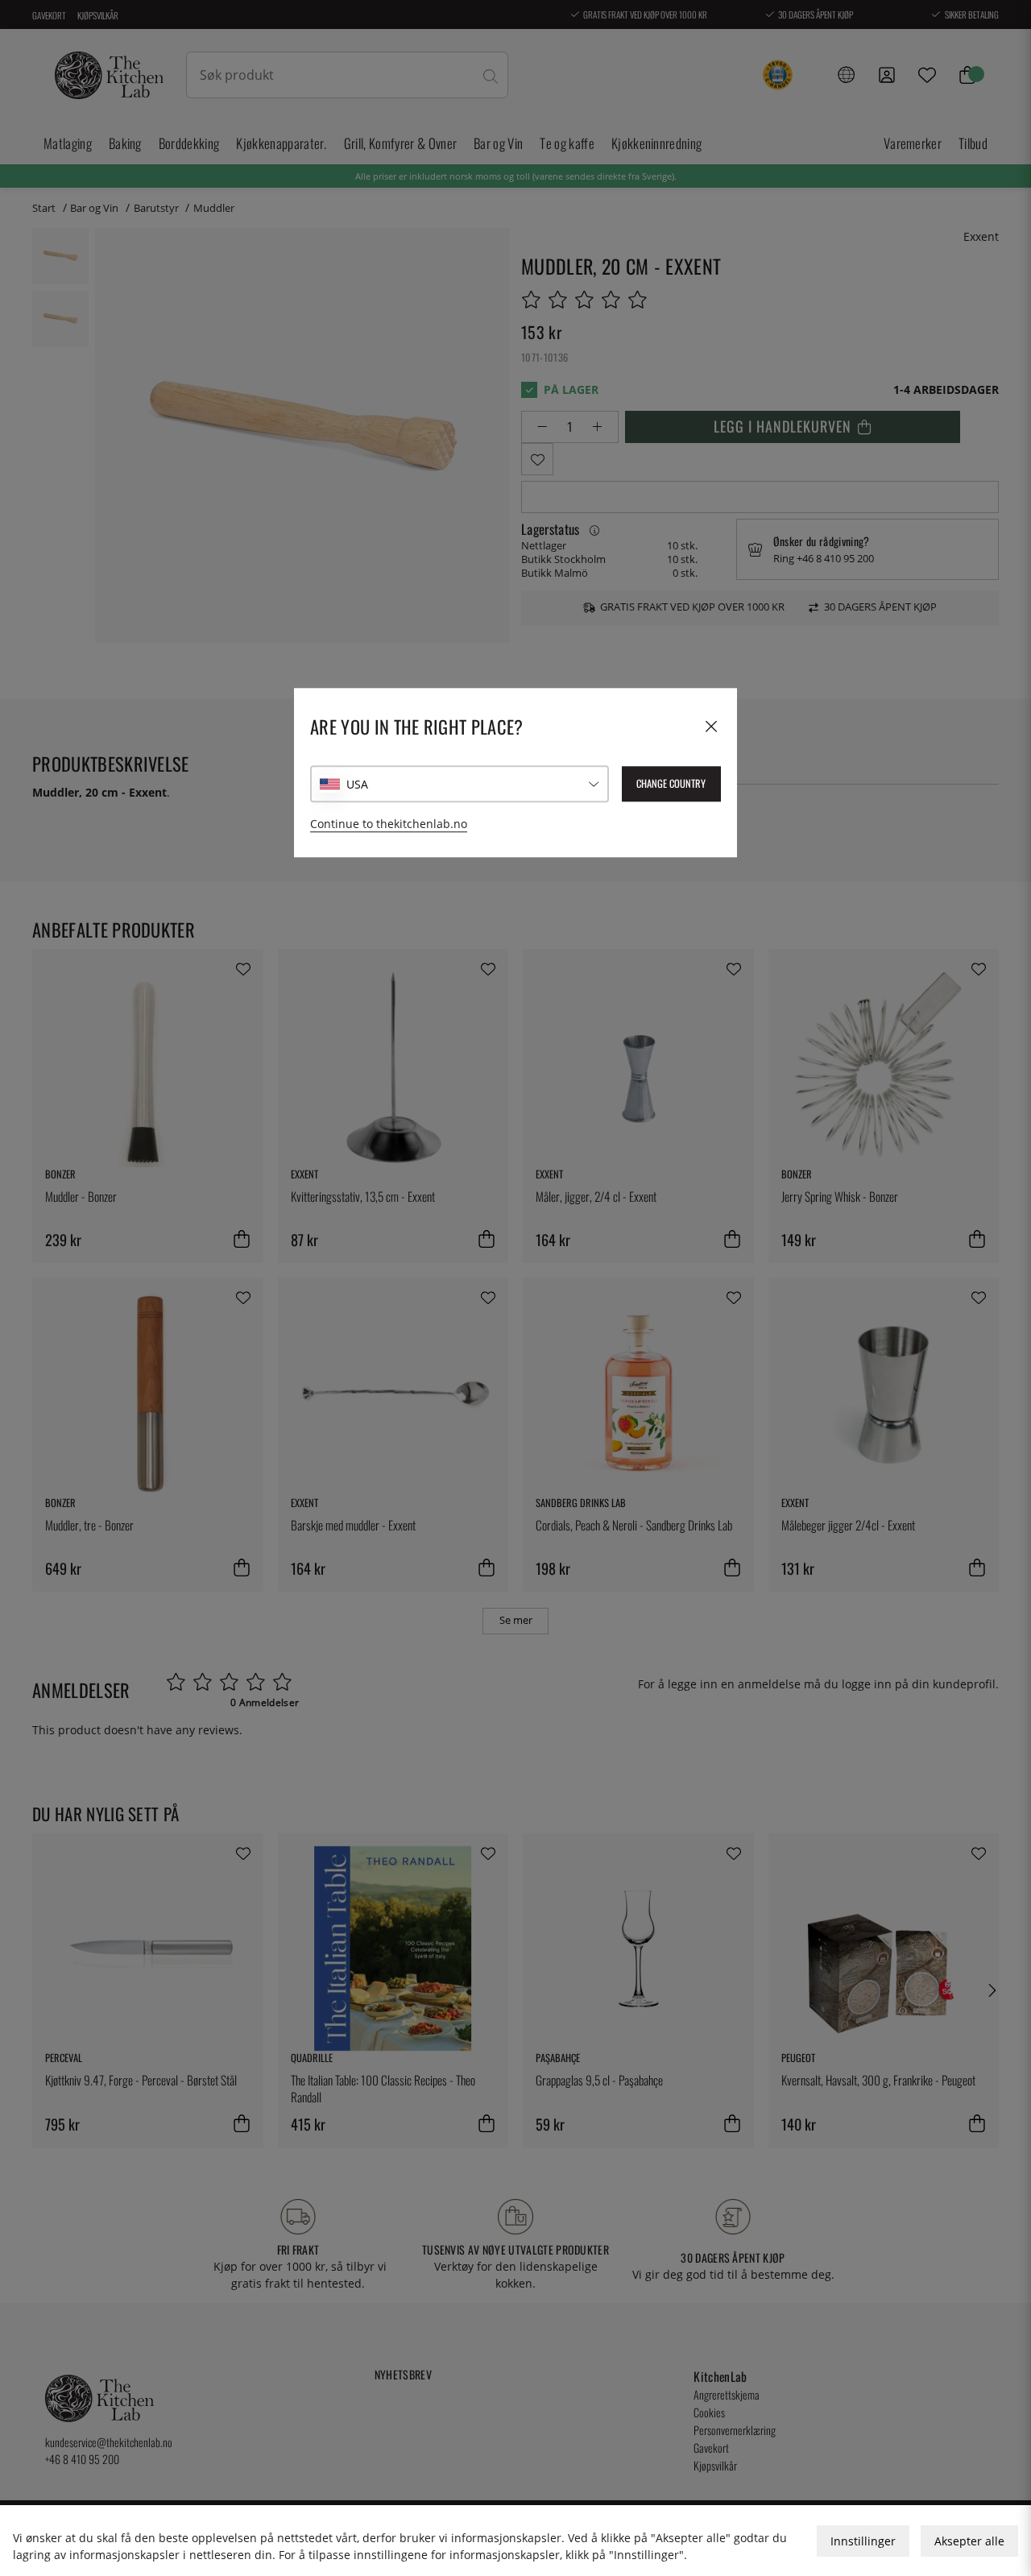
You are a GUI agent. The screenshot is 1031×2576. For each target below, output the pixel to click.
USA (357, 784)
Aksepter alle (969, 2541)
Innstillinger (863, 2541)
